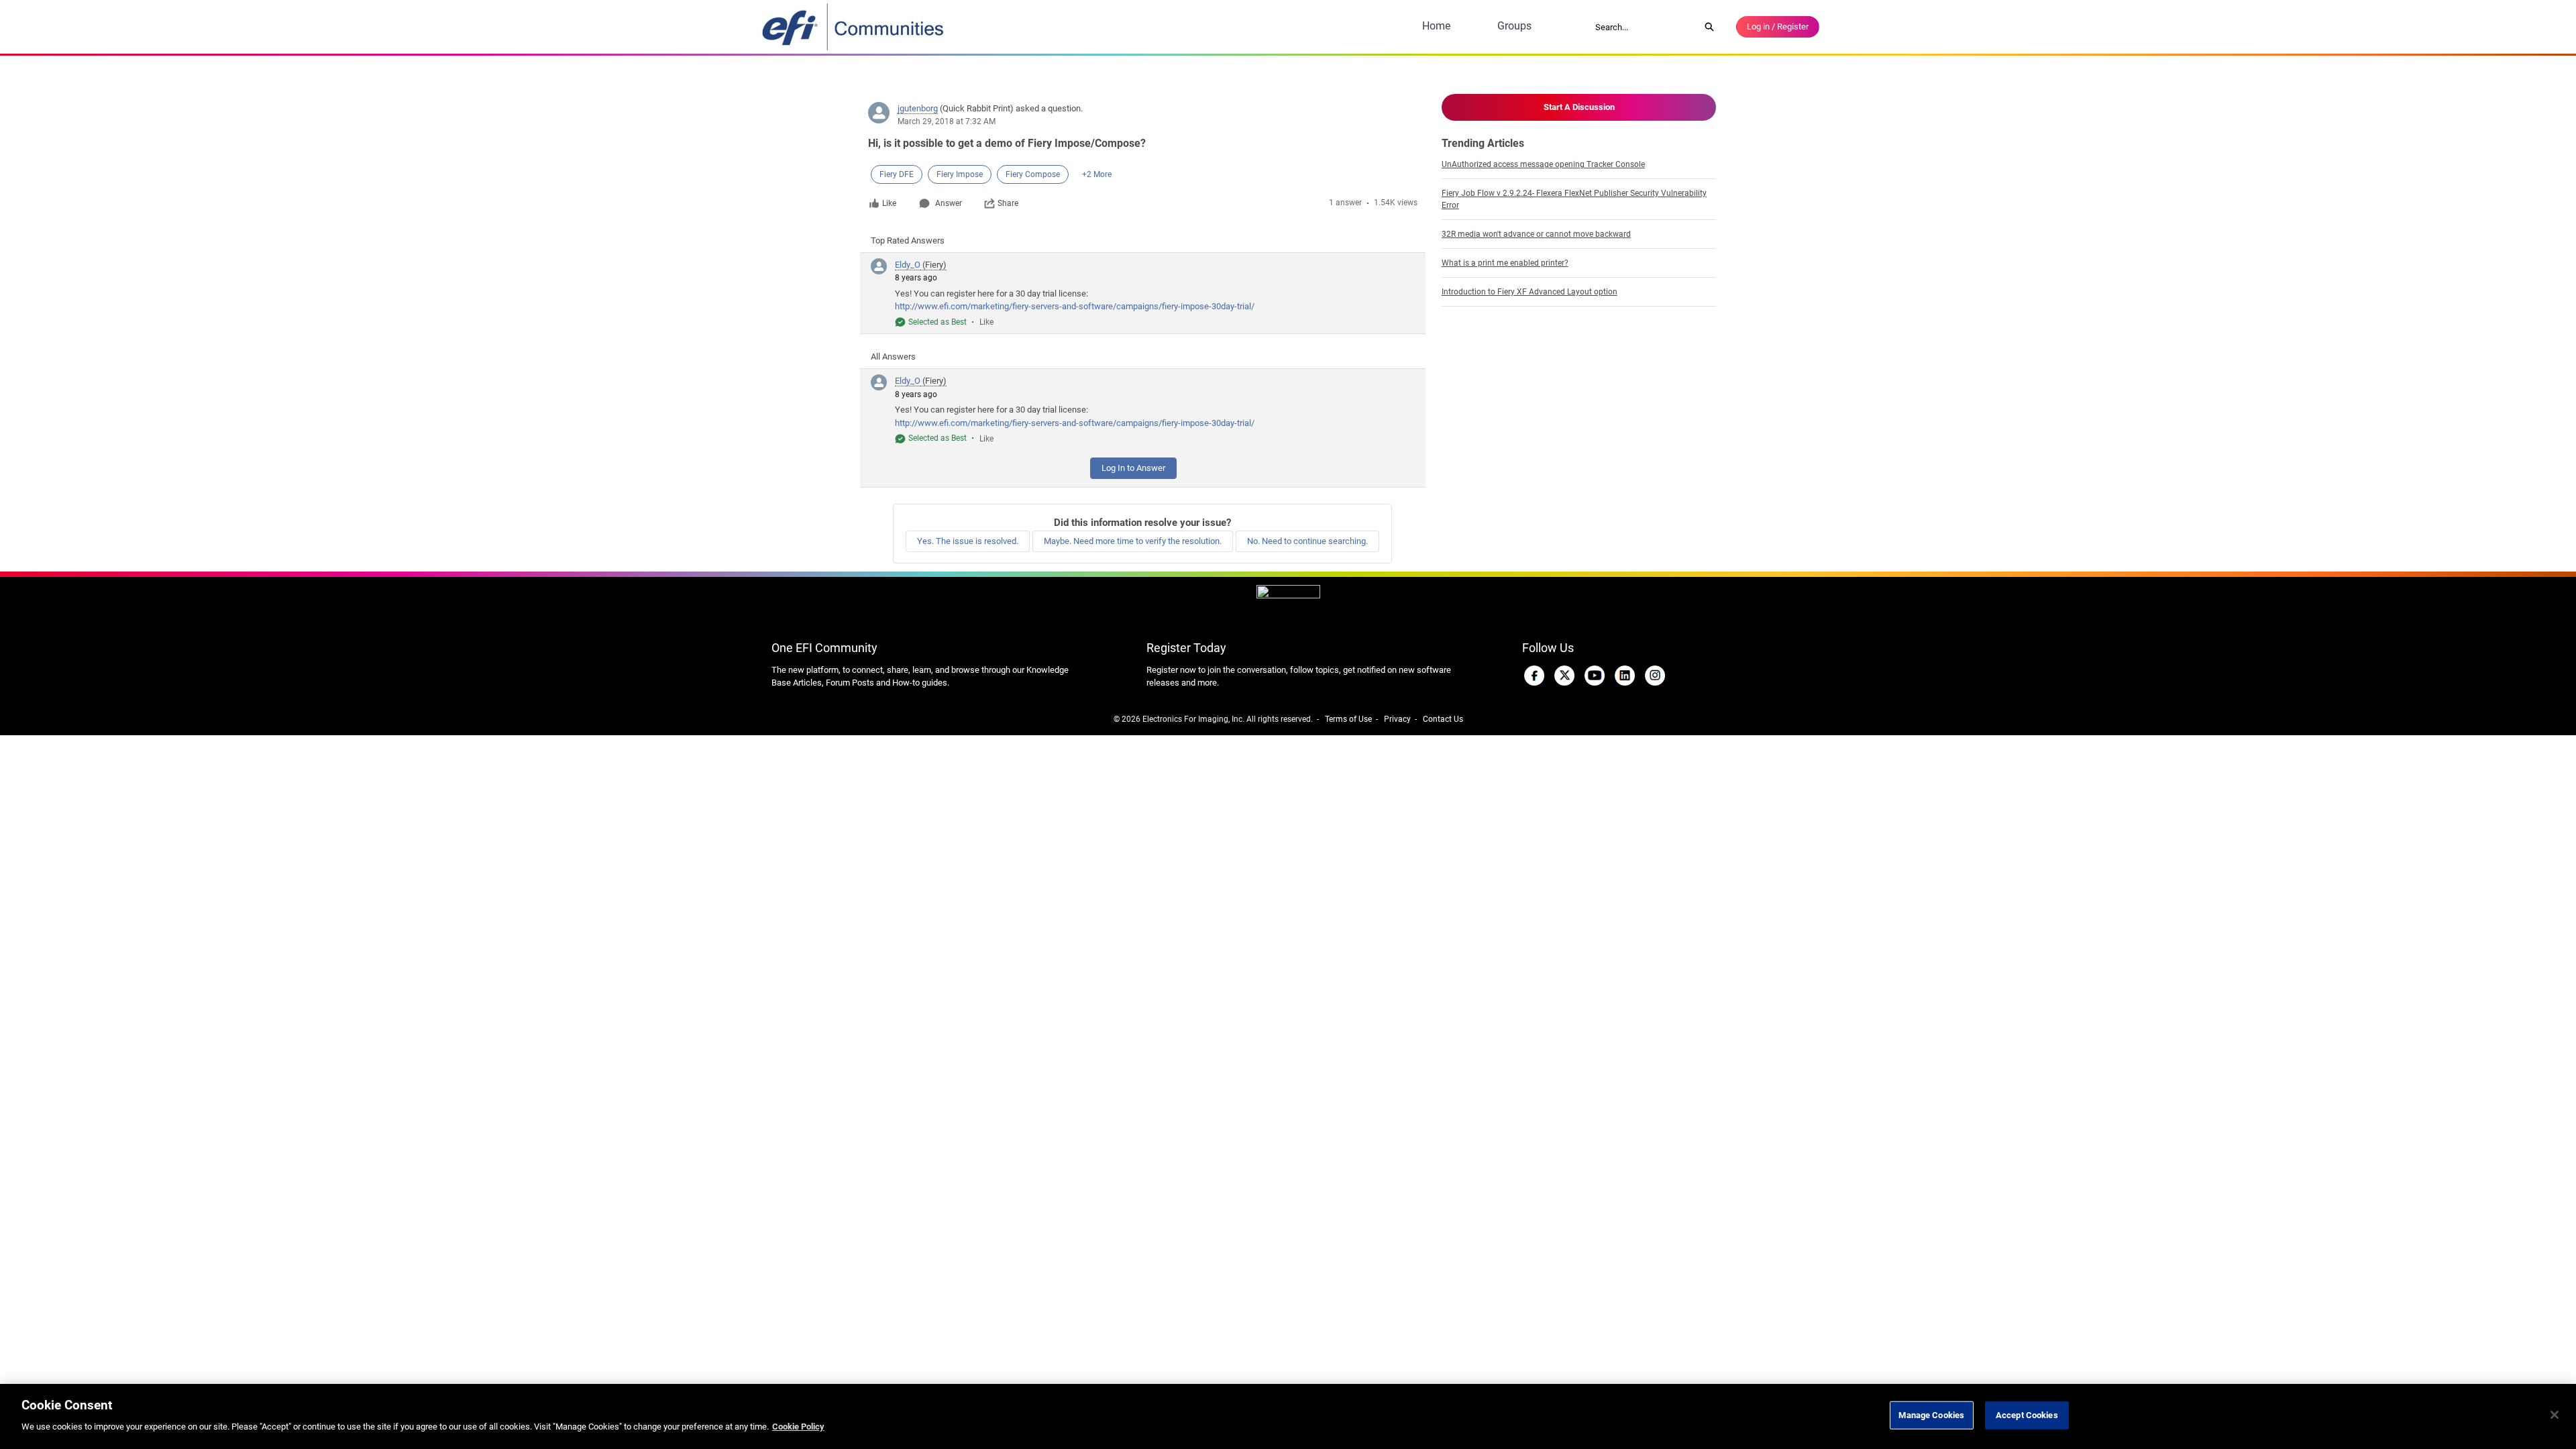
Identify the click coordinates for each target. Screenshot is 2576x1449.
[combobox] (1643, 27)
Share (1008, 203)
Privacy (1397, 719)
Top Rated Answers (908, 240)
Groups (1514, 26)
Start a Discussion (1579, 107)
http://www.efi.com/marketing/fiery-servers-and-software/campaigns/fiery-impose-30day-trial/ (1075, 306)
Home (1436, 26)
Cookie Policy (798, 1427)
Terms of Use (1348, 719)
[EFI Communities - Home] (854, 27)
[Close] (2555, 1415)
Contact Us (1443, 719)
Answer (949, 203)
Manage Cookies (1931, 1415)
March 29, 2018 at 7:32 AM (947, 121)
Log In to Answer (1133, 468)
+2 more (1097, 174)
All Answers (893, 357)
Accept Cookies (2027, 1415)
